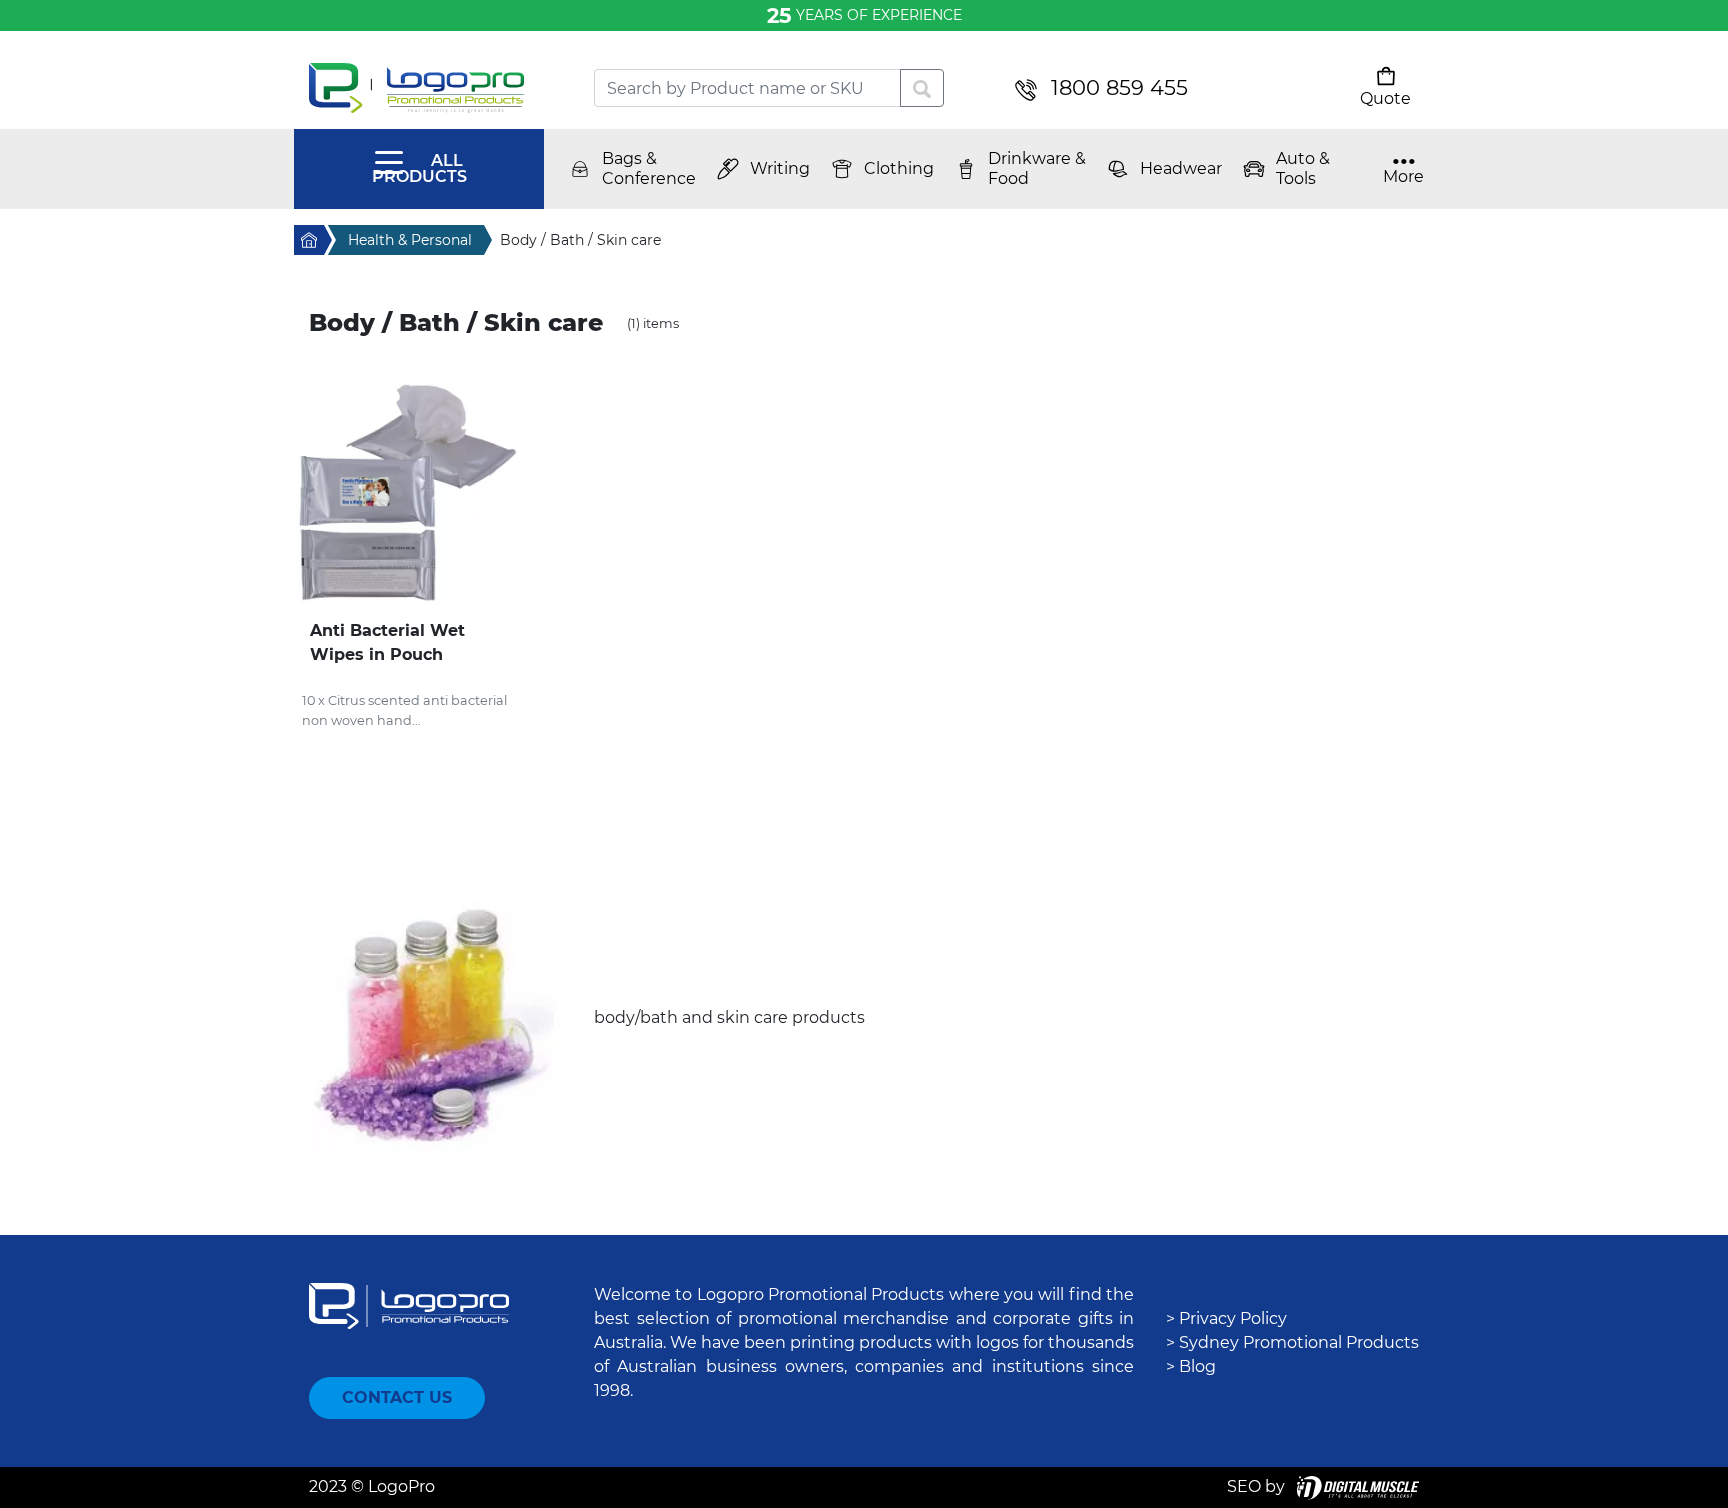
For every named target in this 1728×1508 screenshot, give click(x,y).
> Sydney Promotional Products (1292, 1342)
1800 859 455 (1119, 87)
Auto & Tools (1303, 168)
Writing (780, 168)
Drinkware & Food (1037, 168)
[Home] (436, 88)
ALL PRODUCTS (419, 168)
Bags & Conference (649, 168)
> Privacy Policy (1226, 1318)
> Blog (1191, 1366)
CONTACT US (397, 1397)
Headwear (1181, 168)
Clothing (899, 168)
